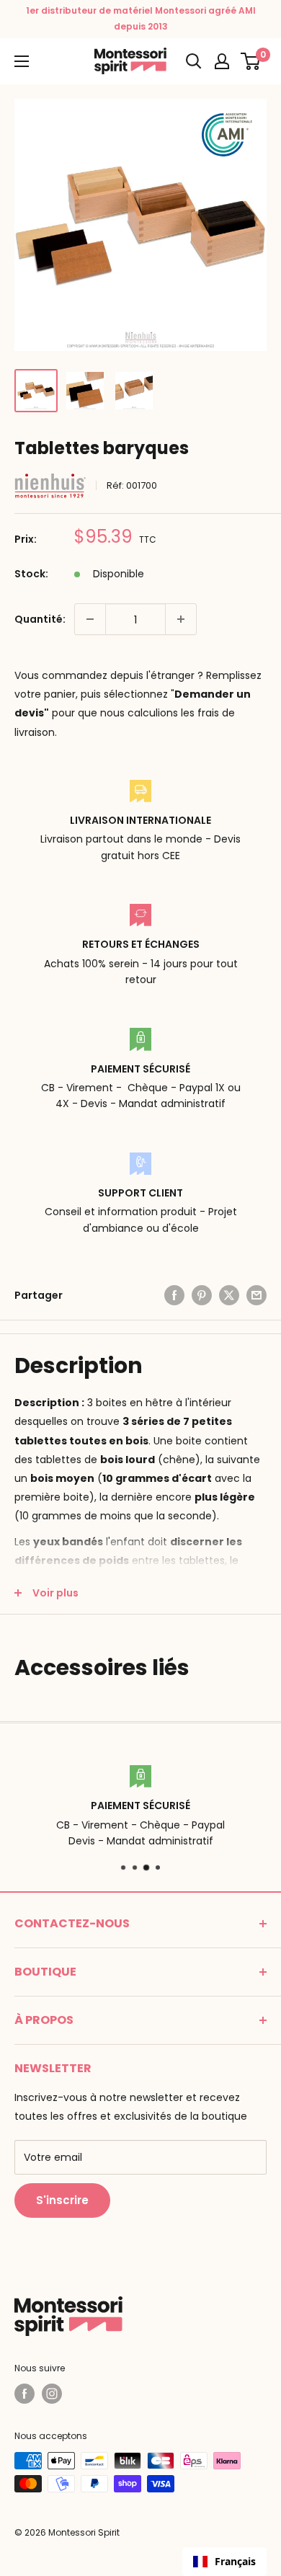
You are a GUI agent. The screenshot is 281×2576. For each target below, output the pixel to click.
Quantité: (40, 619)
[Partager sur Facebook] (174, 1295)
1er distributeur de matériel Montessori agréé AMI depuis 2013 (141, 18)
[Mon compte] (222, 61)
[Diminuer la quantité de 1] (90, 619)
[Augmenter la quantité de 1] (181, 619)
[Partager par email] (257, 1295)
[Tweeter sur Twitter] (229, 1295)
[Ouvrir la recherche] (194, 61)
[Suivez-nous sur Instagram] (52, 2394)
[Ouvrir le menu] (22, 61)
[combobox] (224, 2562)
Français (235, 2561)
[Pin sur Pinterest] (202, 1295)
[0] (251, 61)
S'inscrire (62, 2200)
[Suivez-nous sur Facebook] (24, 2394)
